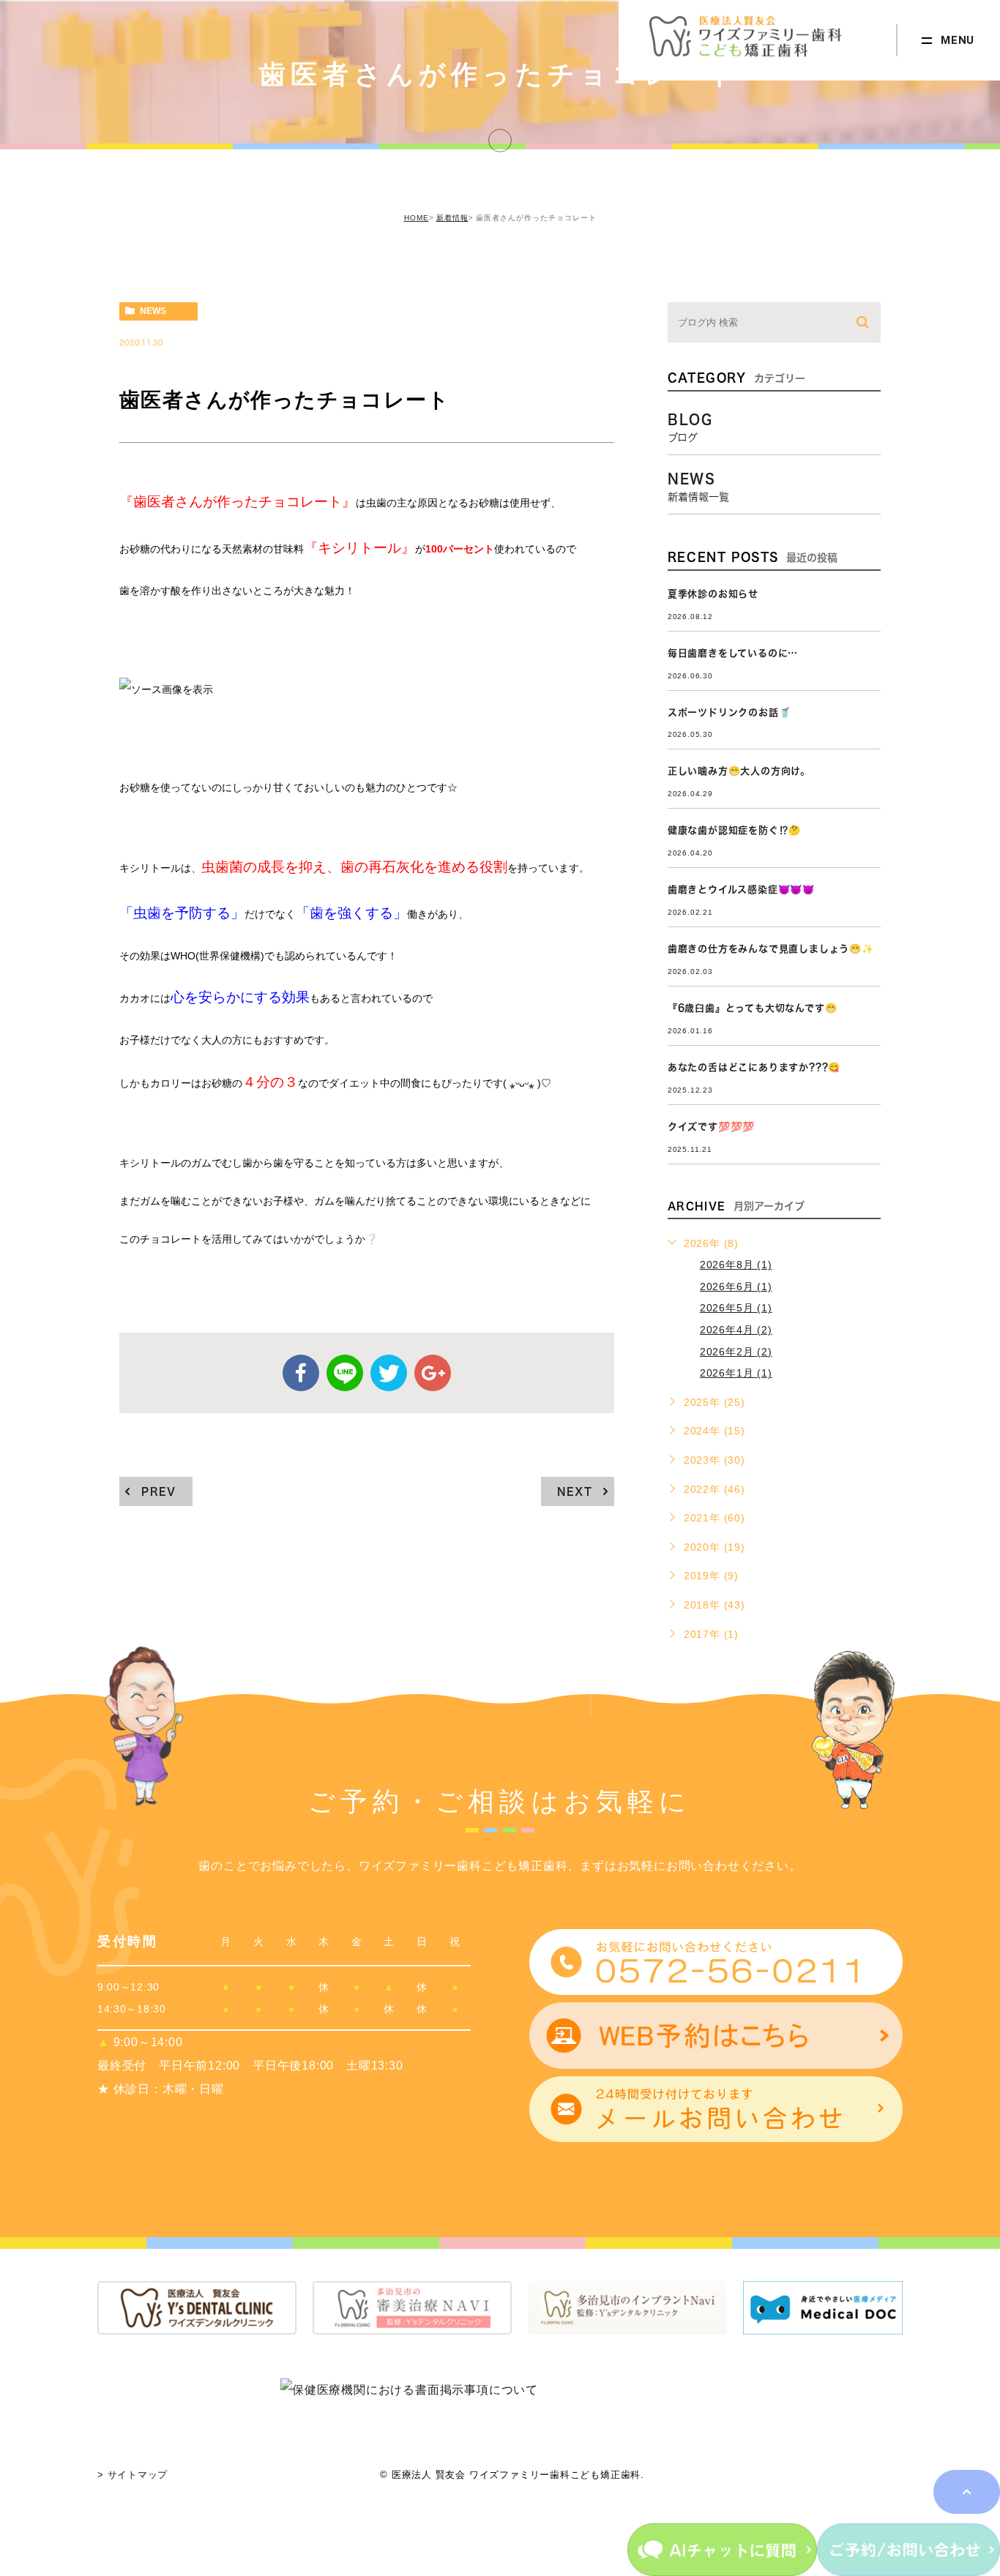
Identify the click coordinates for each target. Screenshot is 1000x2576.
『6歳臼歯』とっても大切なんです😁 (753, 1008)
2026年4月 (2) (736, 1330)
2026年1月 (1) (736, 1373)
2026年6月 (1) (736, 1287)
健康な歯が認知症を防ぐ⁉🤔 (734, 830)
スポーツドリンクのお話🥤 (730, 712)
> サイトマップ (133, 2475)
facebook (301, 1373)
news (153, 311)
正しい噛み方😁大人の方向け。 (739, 771)
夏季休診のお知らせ (713, 594)
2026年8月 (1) (736, 1265)
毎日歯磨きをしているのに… (733, 653)
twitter (389, 1373)
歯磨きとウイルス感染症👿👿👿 (741, 890)
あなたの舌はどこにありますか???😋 (754, 1067)
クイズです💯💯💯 (711, 1127)
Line (345, 1373)
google (433, 1373)
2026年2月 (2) (736, 1352)
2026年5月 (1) (736, 1308)
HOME (417, 218)
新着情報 (452, 218)
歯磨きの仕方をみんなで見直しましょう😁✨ (771, 949)
